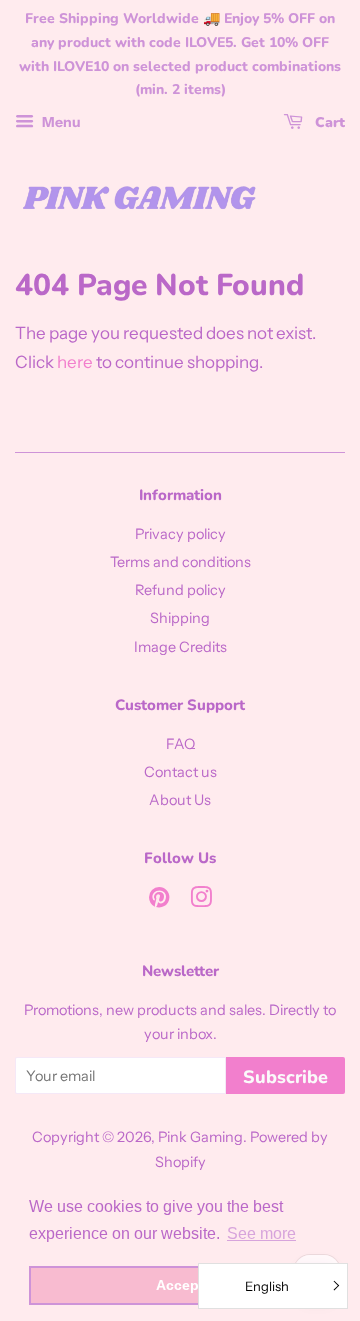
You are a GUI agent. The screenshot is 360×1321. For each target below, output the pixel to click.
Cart (328, 122)
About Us (180, 800)
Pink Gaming (200, 1137)
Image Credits (180, 647)
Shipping (180, 618)
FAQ (180, 744)
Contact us (180, 772)
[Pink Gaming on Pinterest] (159, 901)
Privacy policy (180, 534)
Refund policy (180, 590)
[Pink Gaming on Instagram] (201, 901)
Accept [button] (180, 1285)
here (75, 362)
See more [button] (261, 1233)
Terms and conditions (180, 562)
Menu (60, 122)
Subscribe (285, 1077)
